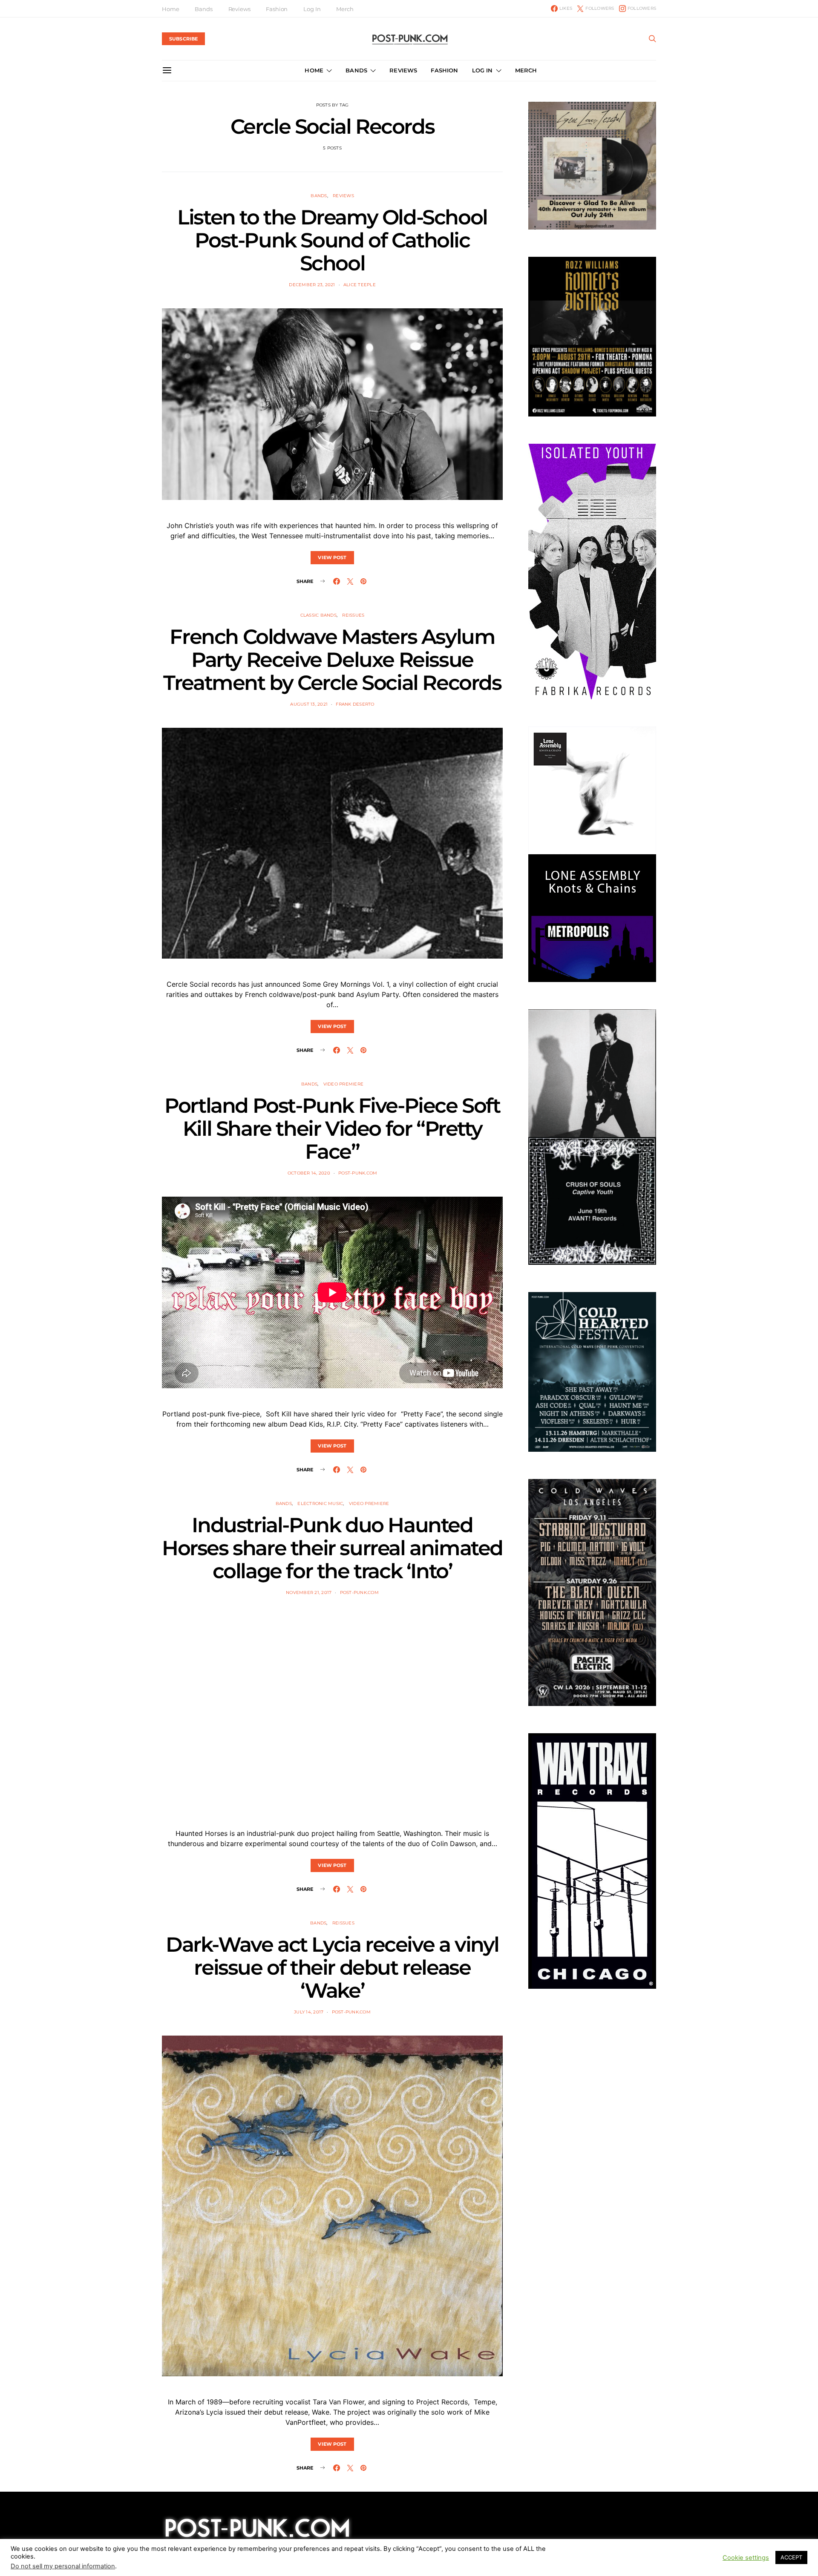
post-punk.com (358, 1173)
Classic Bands (318, 615)
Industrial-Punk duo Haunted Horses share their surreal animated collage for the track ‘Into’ (332, 1548)
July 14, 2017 (309, 2012)
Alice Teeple (360, 285)
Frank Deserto (355, 704)
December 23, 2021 (312, 285)
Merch (345, 9)
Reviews (239, 9)
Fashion (277, 9)
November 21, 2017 (309, 1592)
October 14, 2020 (309, 1173)
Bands (203, 9)
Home (170, 9)
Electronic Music (320, 1503)
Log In (312, 9)
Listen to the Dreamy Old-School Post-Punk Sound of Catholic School (332, 240)
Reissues (353, 615)
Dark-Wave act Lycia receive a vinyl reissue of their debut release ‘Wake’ (332, 1967)
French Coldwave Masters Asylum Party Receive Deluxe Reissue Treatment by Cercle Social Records (332, 660)
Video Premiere (344, 1084)
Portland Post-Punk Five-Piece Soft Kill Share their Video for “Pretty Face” (332, 1129)
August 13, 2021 (309, 704)
